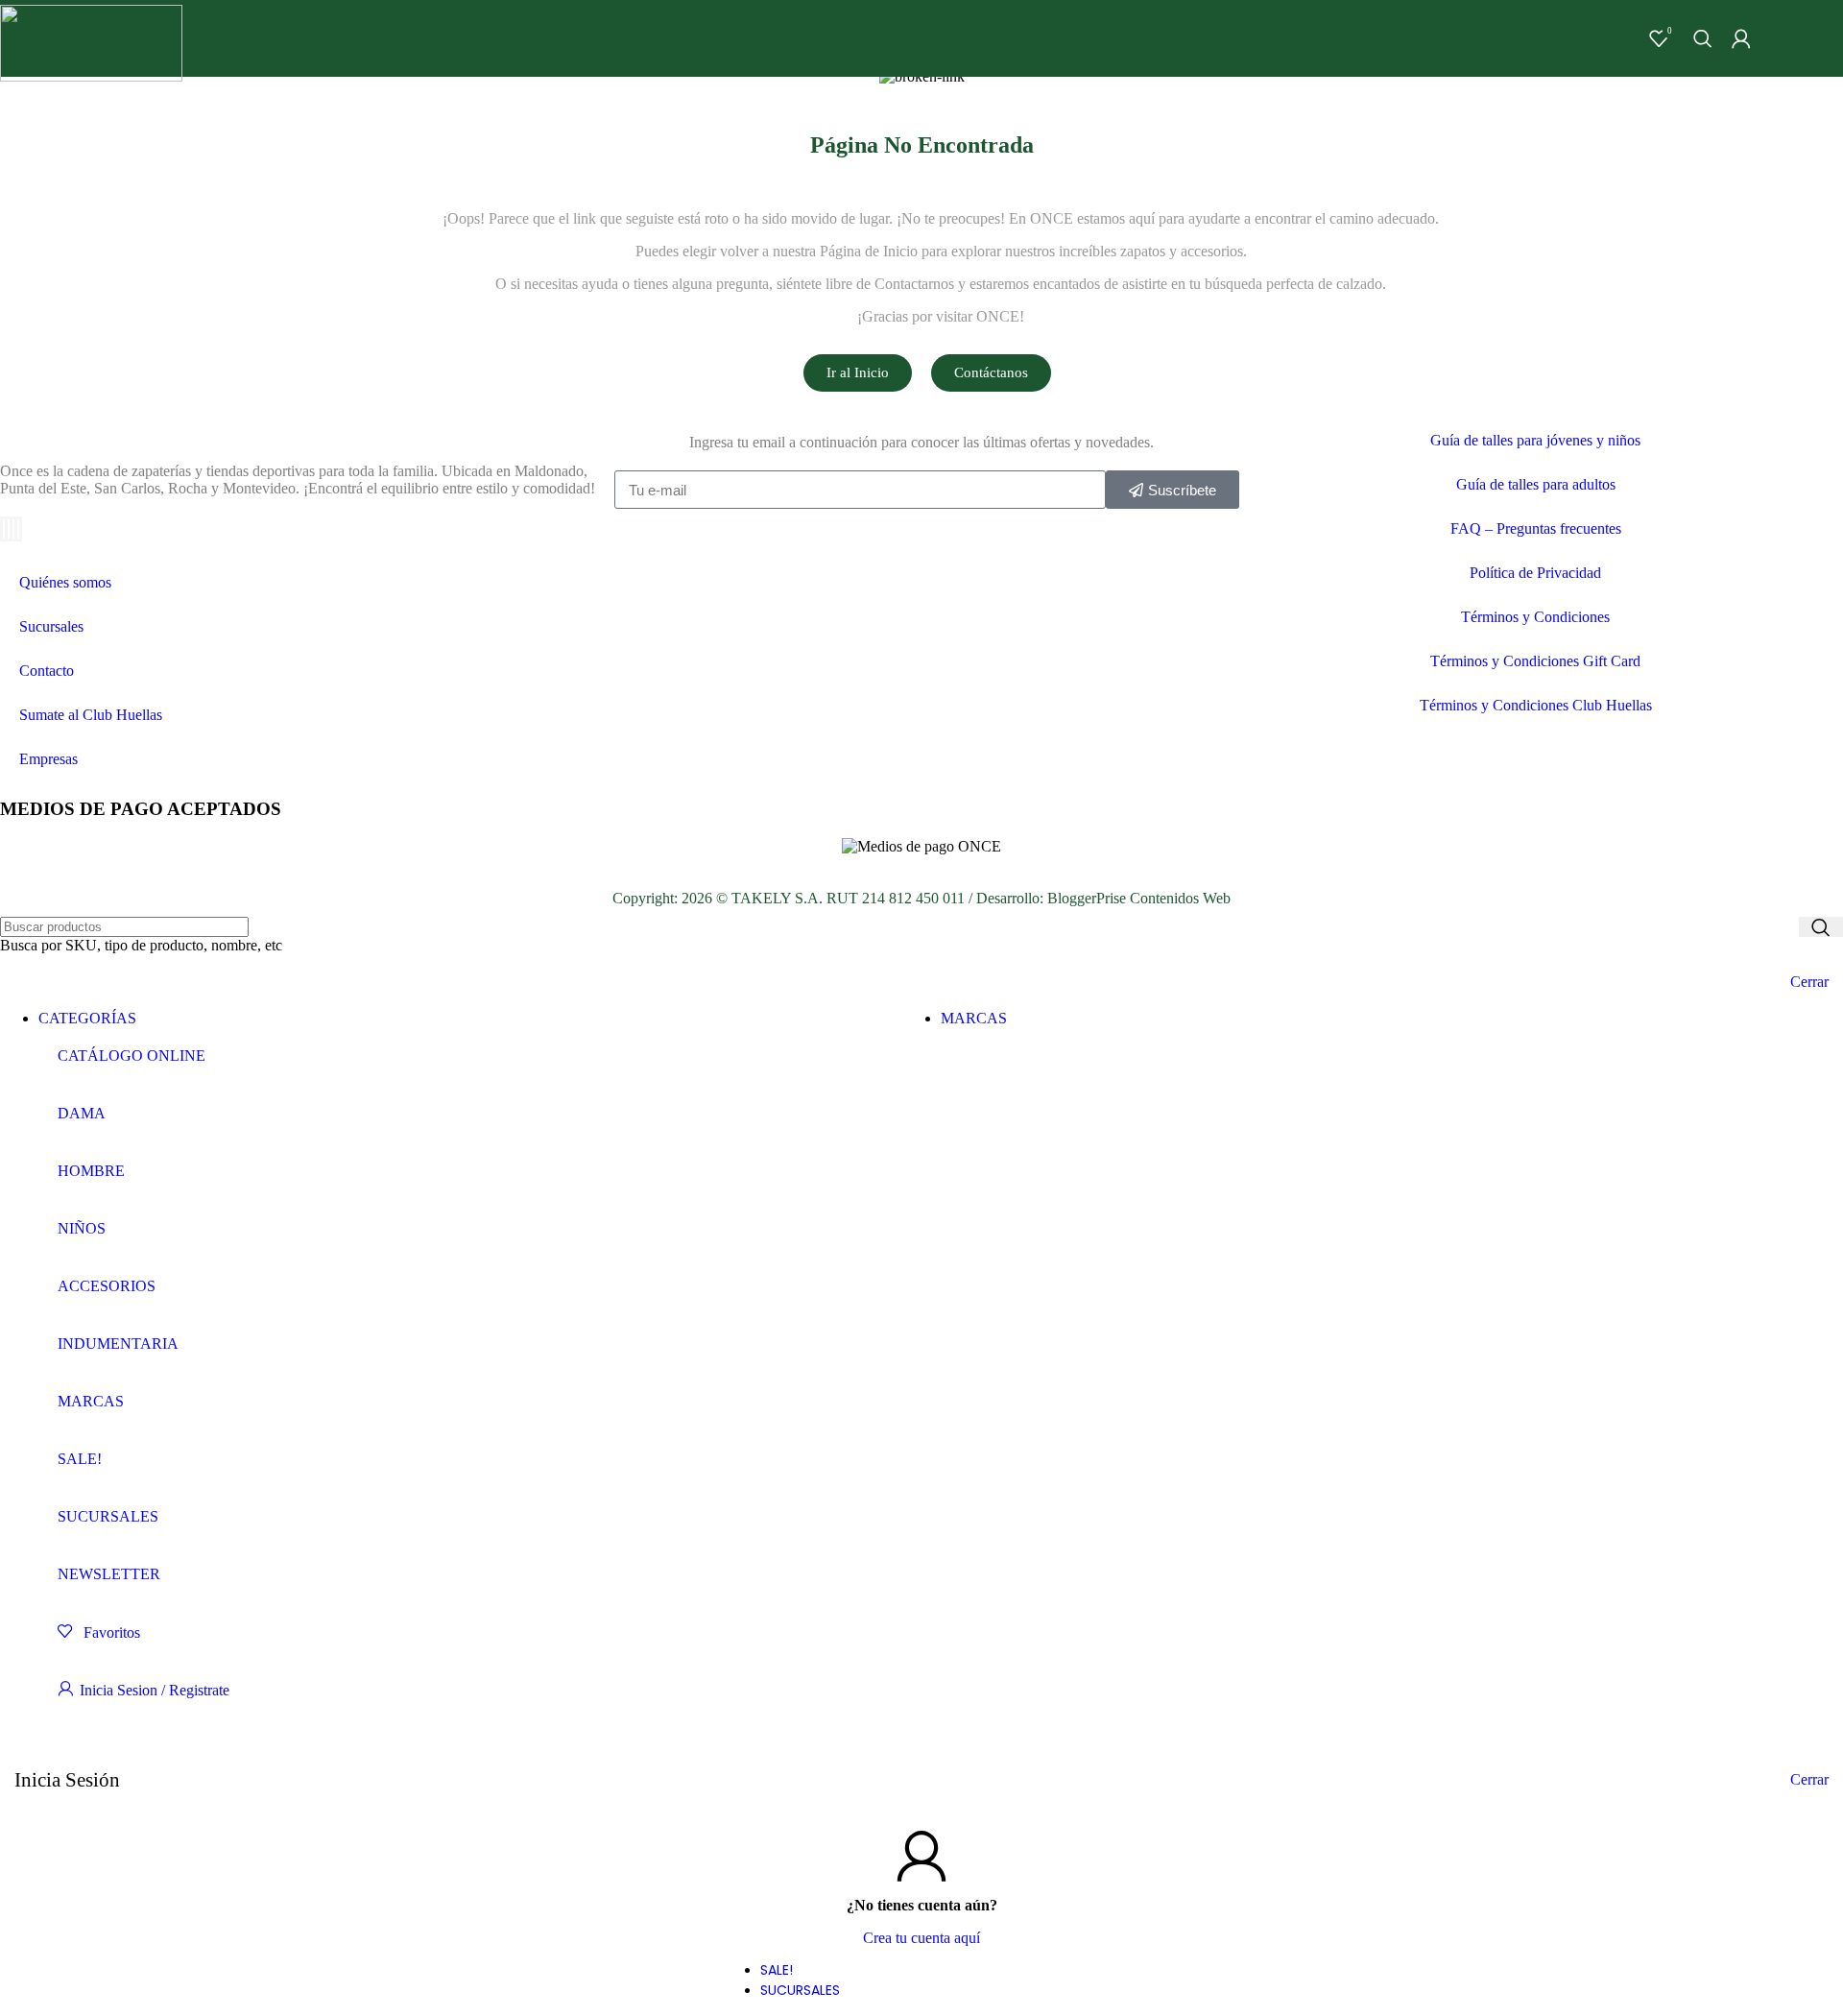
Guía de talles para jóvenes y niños (1535, 440)
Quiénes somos (65, 582)
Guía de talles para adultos (1536, 484)
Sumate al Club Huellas (91, 715)
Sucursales (53, 626)
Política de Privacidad (1535, 573)
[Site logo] (91, 76)
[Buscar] (1703, 38)
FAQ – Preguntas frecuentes (1536, 528)
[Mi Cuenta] (1741, 38)
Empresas (48, 759)
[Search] (1821, 927)
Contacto (47, 671)
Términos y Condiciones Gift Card (1535, 661)
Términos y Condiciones (1535, 617)
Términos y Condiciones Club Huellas (1536, 705)
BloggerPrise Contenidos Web (1139, 898)
